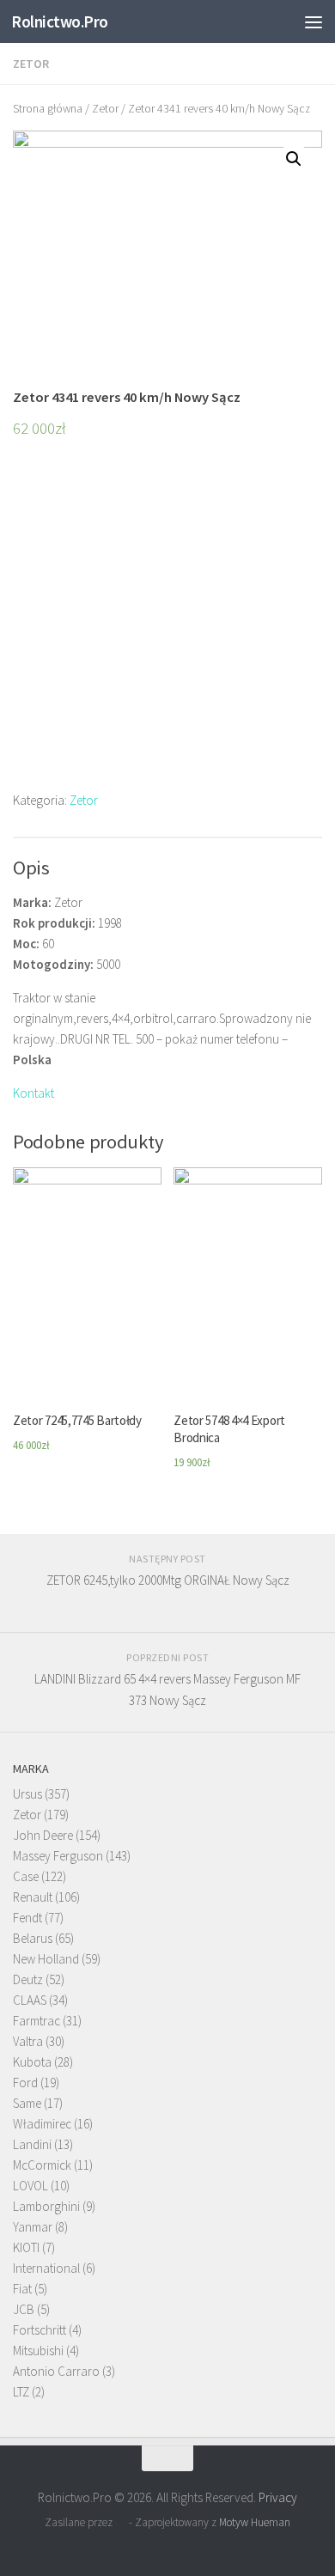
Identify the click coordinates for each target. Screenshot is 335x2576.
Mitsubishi (38, 2351)
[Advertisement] (167, 623)
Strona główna (48, 108)
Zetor (31, 64)
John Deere (43, 1835)
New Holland (46, 1959)
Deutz (28, 1979)
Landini (32, 2144)
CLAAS (30, 2000)
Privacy (278, 2497)
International (46, 2268)
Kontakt (33, 1093)
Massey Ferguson (58, 1856)
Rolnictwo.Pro (60, 21)
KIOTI (26, 2247)
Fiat (22, 2289)
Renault (33, 1897)
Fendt (27, 1918)
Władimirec (42, 2124)
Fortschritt (40, 2330)
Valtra (28, 2041)
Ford (25, 2083)
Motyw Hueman (255, 2522)
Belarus (33, 1938)
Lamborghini (46, 2206)
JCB (24, 2309)
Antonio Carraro (56, 2371)
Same (27, 2103)
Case (26, 1876)
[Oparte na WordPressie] (121, 2522)
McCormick (42, 2165)
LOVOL (30, 2186)
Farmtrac (37, 2021)
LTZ (21, 2392)
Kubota (32, 2062)
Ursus (27, 1794)
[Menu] (314, 21)
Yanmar (33, 2227)
